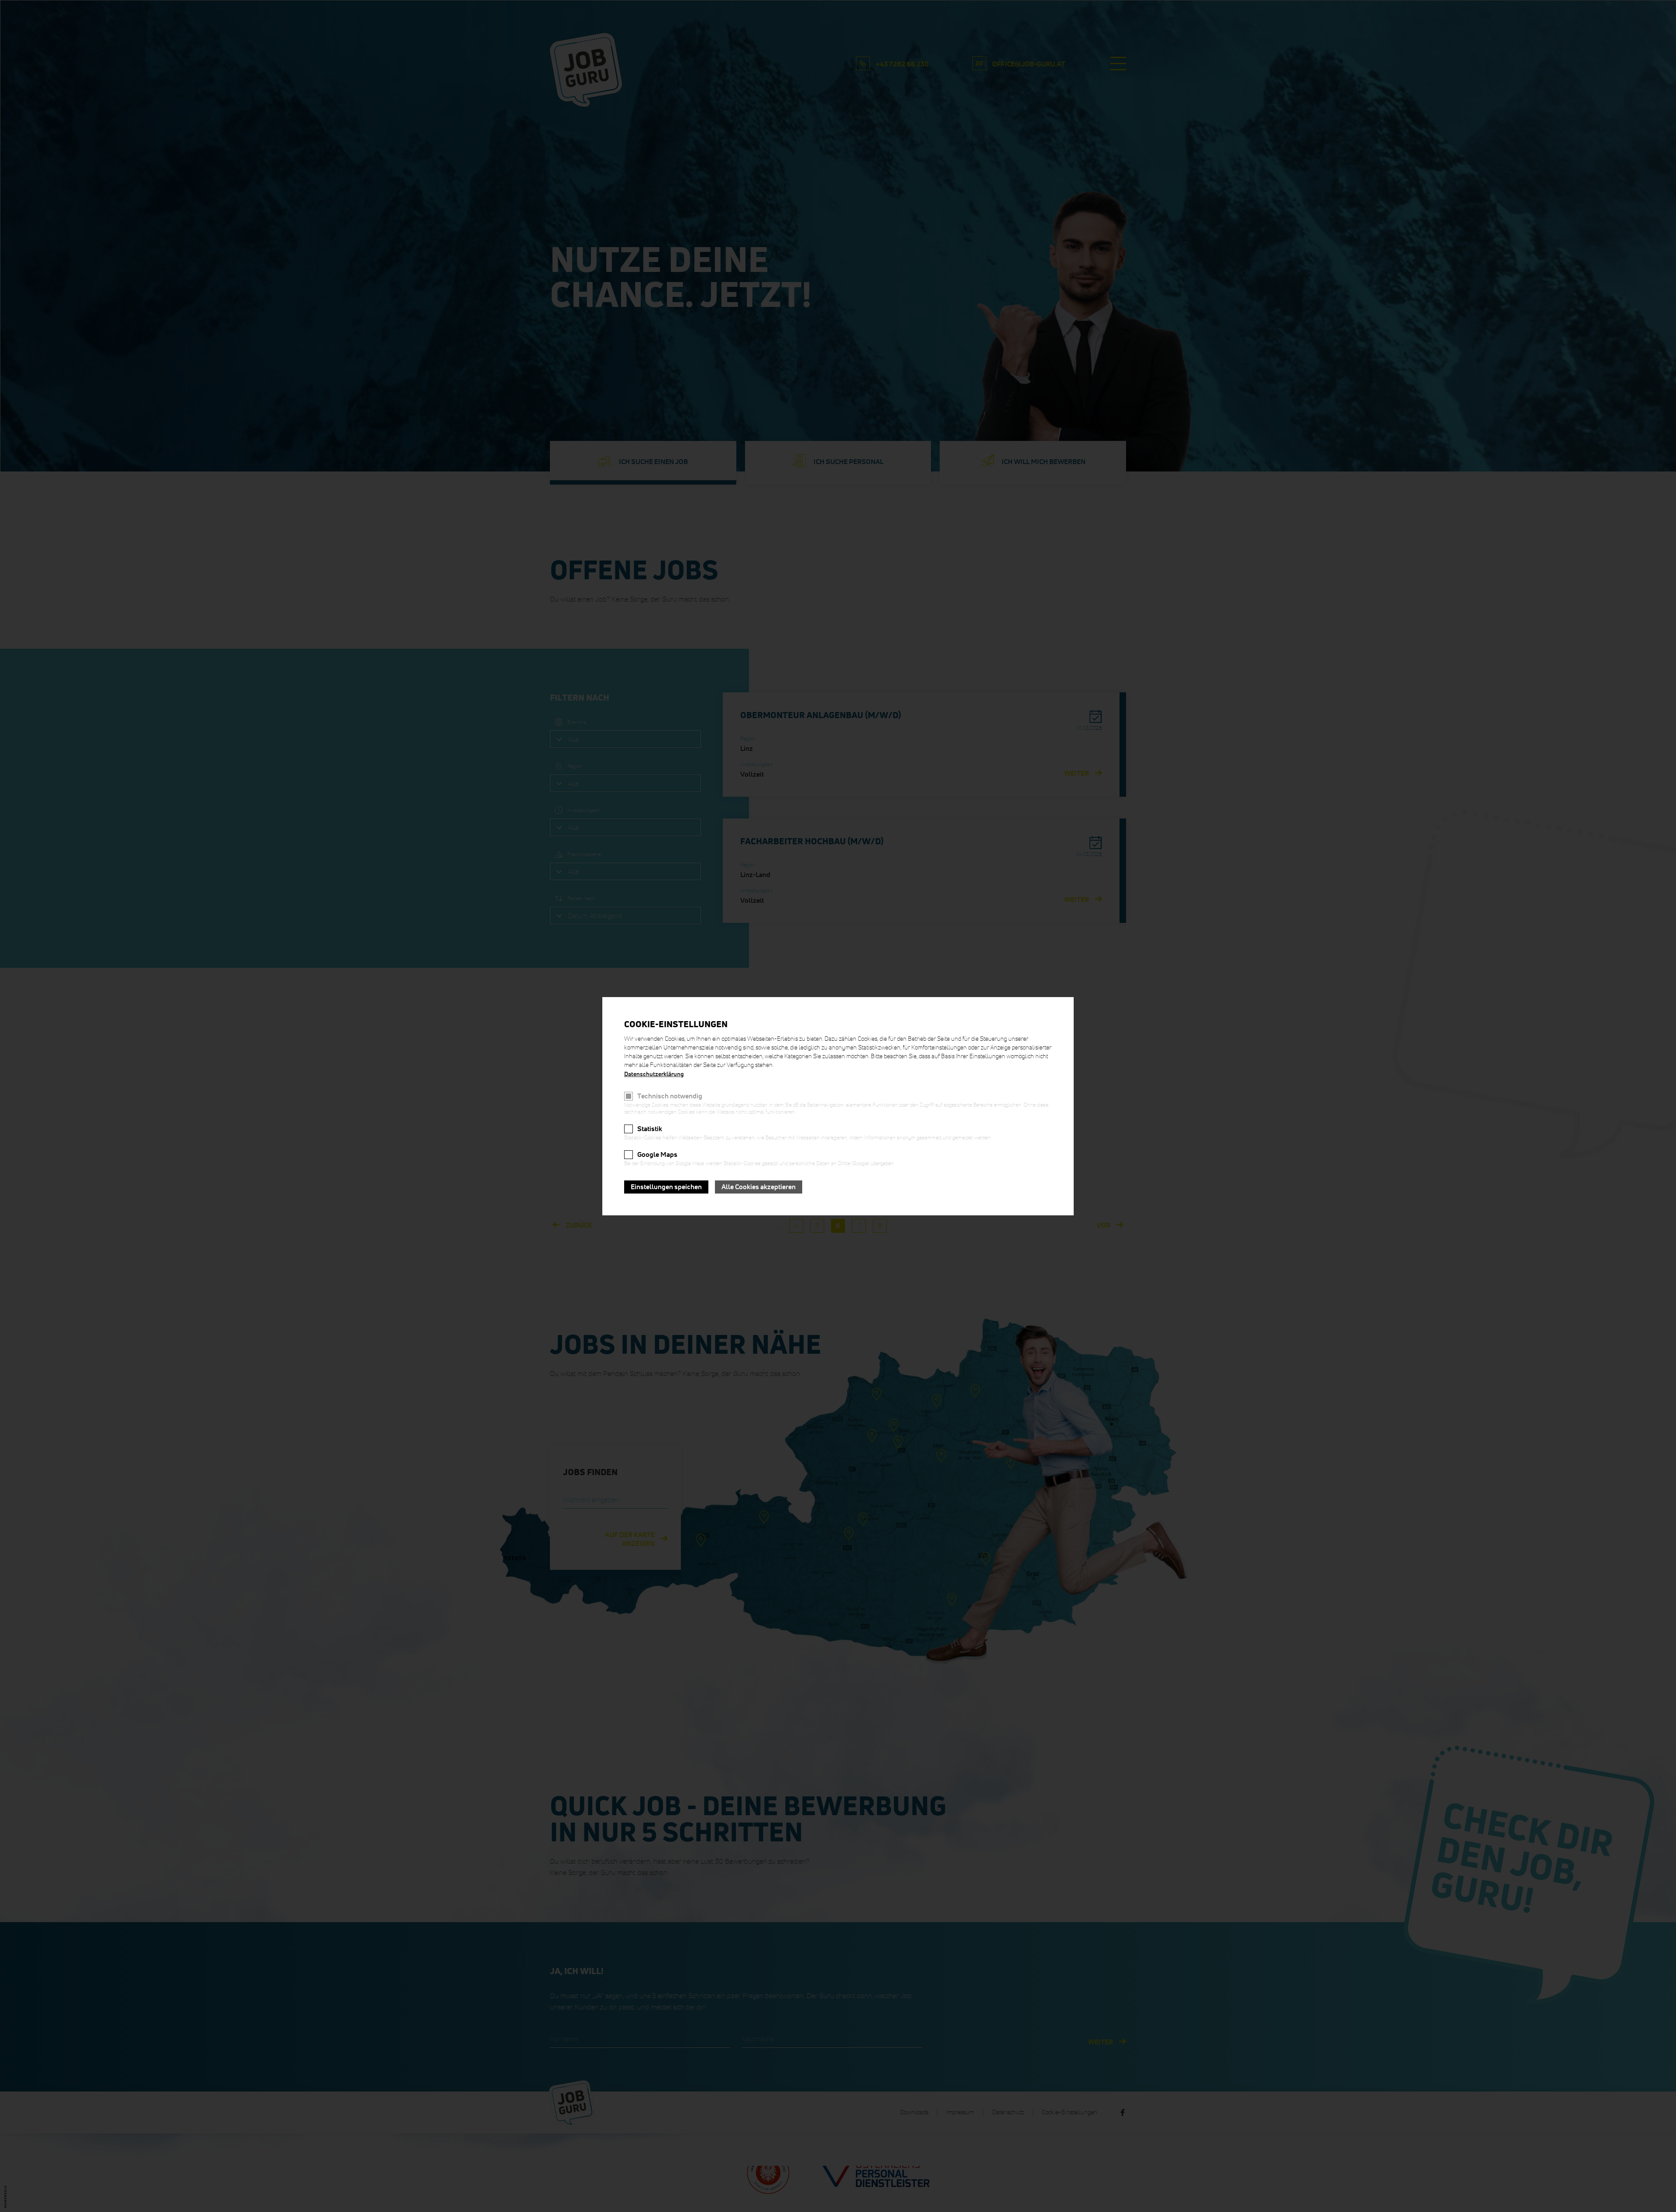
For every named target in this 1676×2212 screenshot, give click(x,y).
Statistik (650, 1129)
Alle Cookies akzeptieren (759, 1187)
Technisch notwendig (670, 1096)
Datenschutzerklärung (654, 1074)
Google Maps (657, 1155)
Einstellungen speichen (666, 1187)
